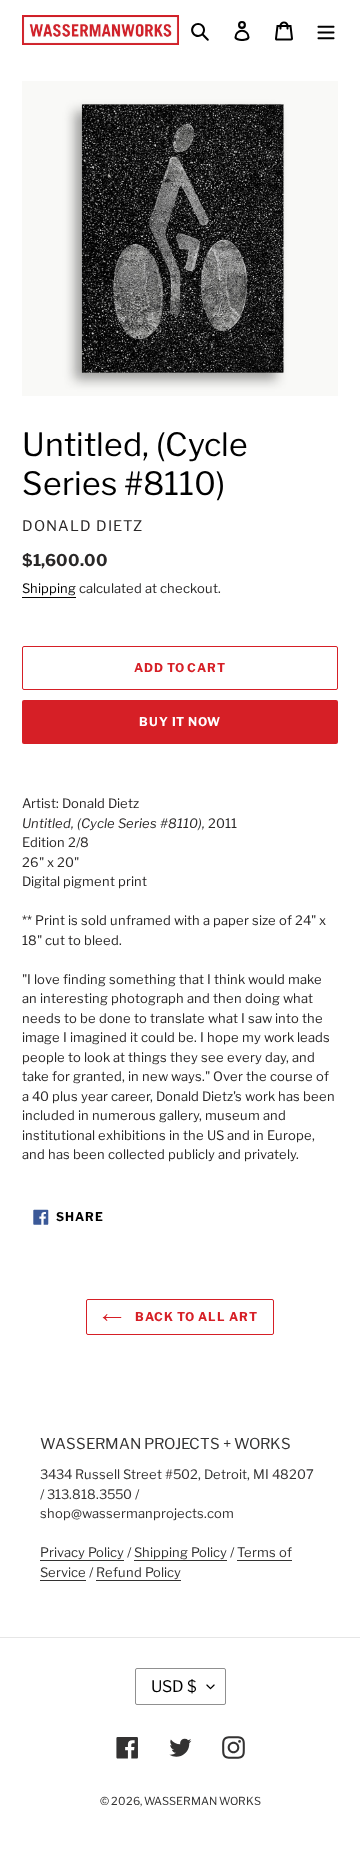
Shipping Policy (180, 1552)
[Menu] (326, 30)
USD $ (174, 1686)
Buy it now (180, 721)
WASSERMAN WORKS (202, 1801)
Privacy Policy (82, 1552)
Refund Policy (138, 1572)
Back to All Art (194, 1316)
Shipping (49, 588)
